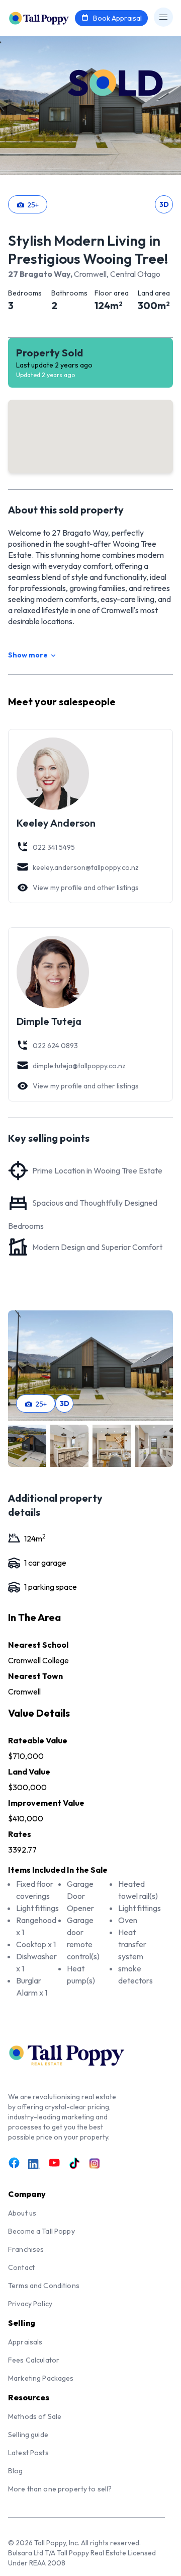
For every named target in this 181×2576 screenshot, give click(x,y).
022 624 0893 (55, 1046)
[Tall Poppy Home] (52, 17)
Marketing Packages (41, 2378)
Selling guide (28, 2435)
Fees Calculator (34, 2360)
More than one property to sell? (60, 2489)
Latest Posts (28, 2453)
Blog (16, 2471)
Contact (21, 2267)
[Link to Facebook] (14, 2163)
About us (22, 2213)
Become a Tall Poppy (41, 2231)
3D (164, 204)
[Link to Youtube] (54, 2163)
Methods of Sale (35, 2416)
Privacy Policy (30, 2304)
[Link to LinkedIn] (34, 2164)
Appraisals (25, 2342)
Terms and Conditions (44, 2286)
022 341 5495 (54, 847)
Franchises (26, 2249)
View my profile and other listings (86, 888)
